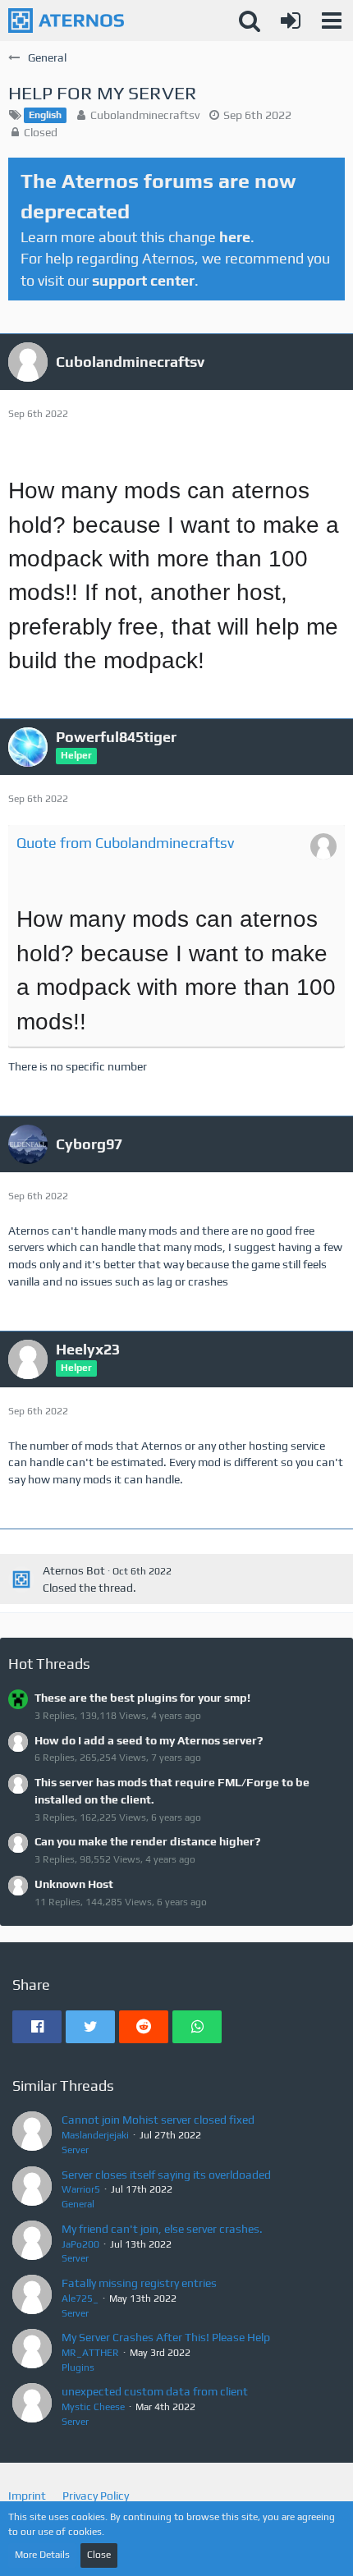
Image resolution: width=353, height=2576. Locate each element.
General (78, 2204)
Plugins (78, 2367)
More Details (42, 2555)
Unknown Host (74, 1884)
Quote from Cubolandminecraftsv (125, 843)
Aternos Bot (74, 1570)
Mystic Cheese (93, 2407)
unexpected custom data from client (155, 2391)
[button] (332, 21)
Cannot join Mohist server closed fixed (158, 2120)
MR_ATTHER (90, 2353)
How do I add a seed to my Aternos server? (149, 1740)
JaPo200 (80, 2244)
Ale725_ (80, 2299)
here (235, 237)
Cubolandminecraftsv (145, 115)
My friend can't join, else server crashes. (162, 2229)
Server (75, 2150)
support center (143, 280)
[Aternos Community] (66, 21)
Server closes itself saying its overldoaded (166, 2175)
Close (99, 2555)
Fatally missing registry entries (139, 2283)
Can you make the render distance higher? (147, 1841)
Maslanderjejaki (95, 2135)
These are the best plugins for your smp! (142, 1698)
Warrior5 (81, 2189)
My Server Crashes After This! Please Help (166, 2337)
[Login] (291, 21)
